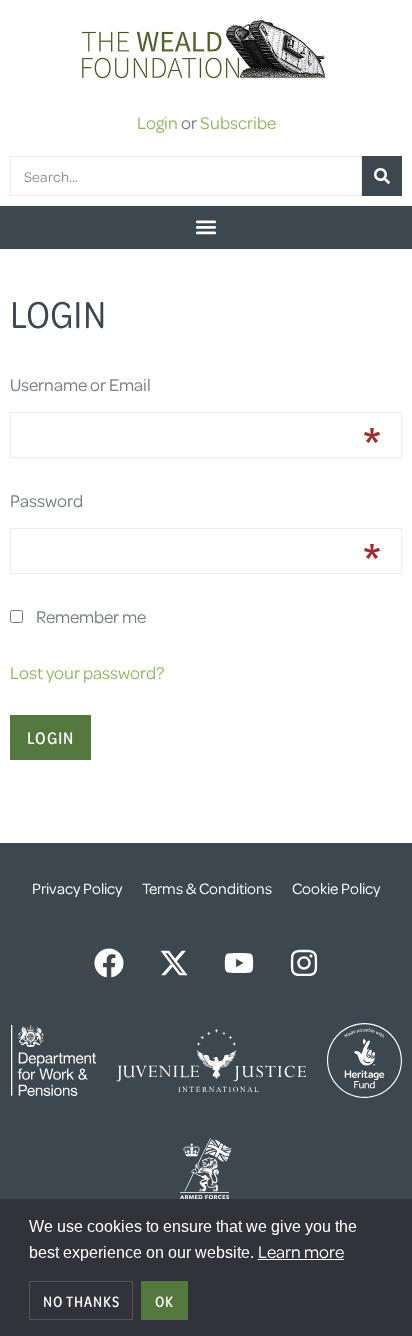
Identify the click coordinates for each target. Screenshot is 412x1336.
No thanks (81, 1301)
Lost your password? (87, 672)
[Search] (382, 176)
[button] (206, 227)
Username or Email (80, 384)
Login (157, 122)
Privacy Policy (77, 888)
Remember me (91, 616)
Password (46, 500)
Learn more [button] (301, 1251)
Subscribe (238, 122)
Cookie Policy (336, 888)
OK (164, 1301)
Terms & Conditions (207, 888)
